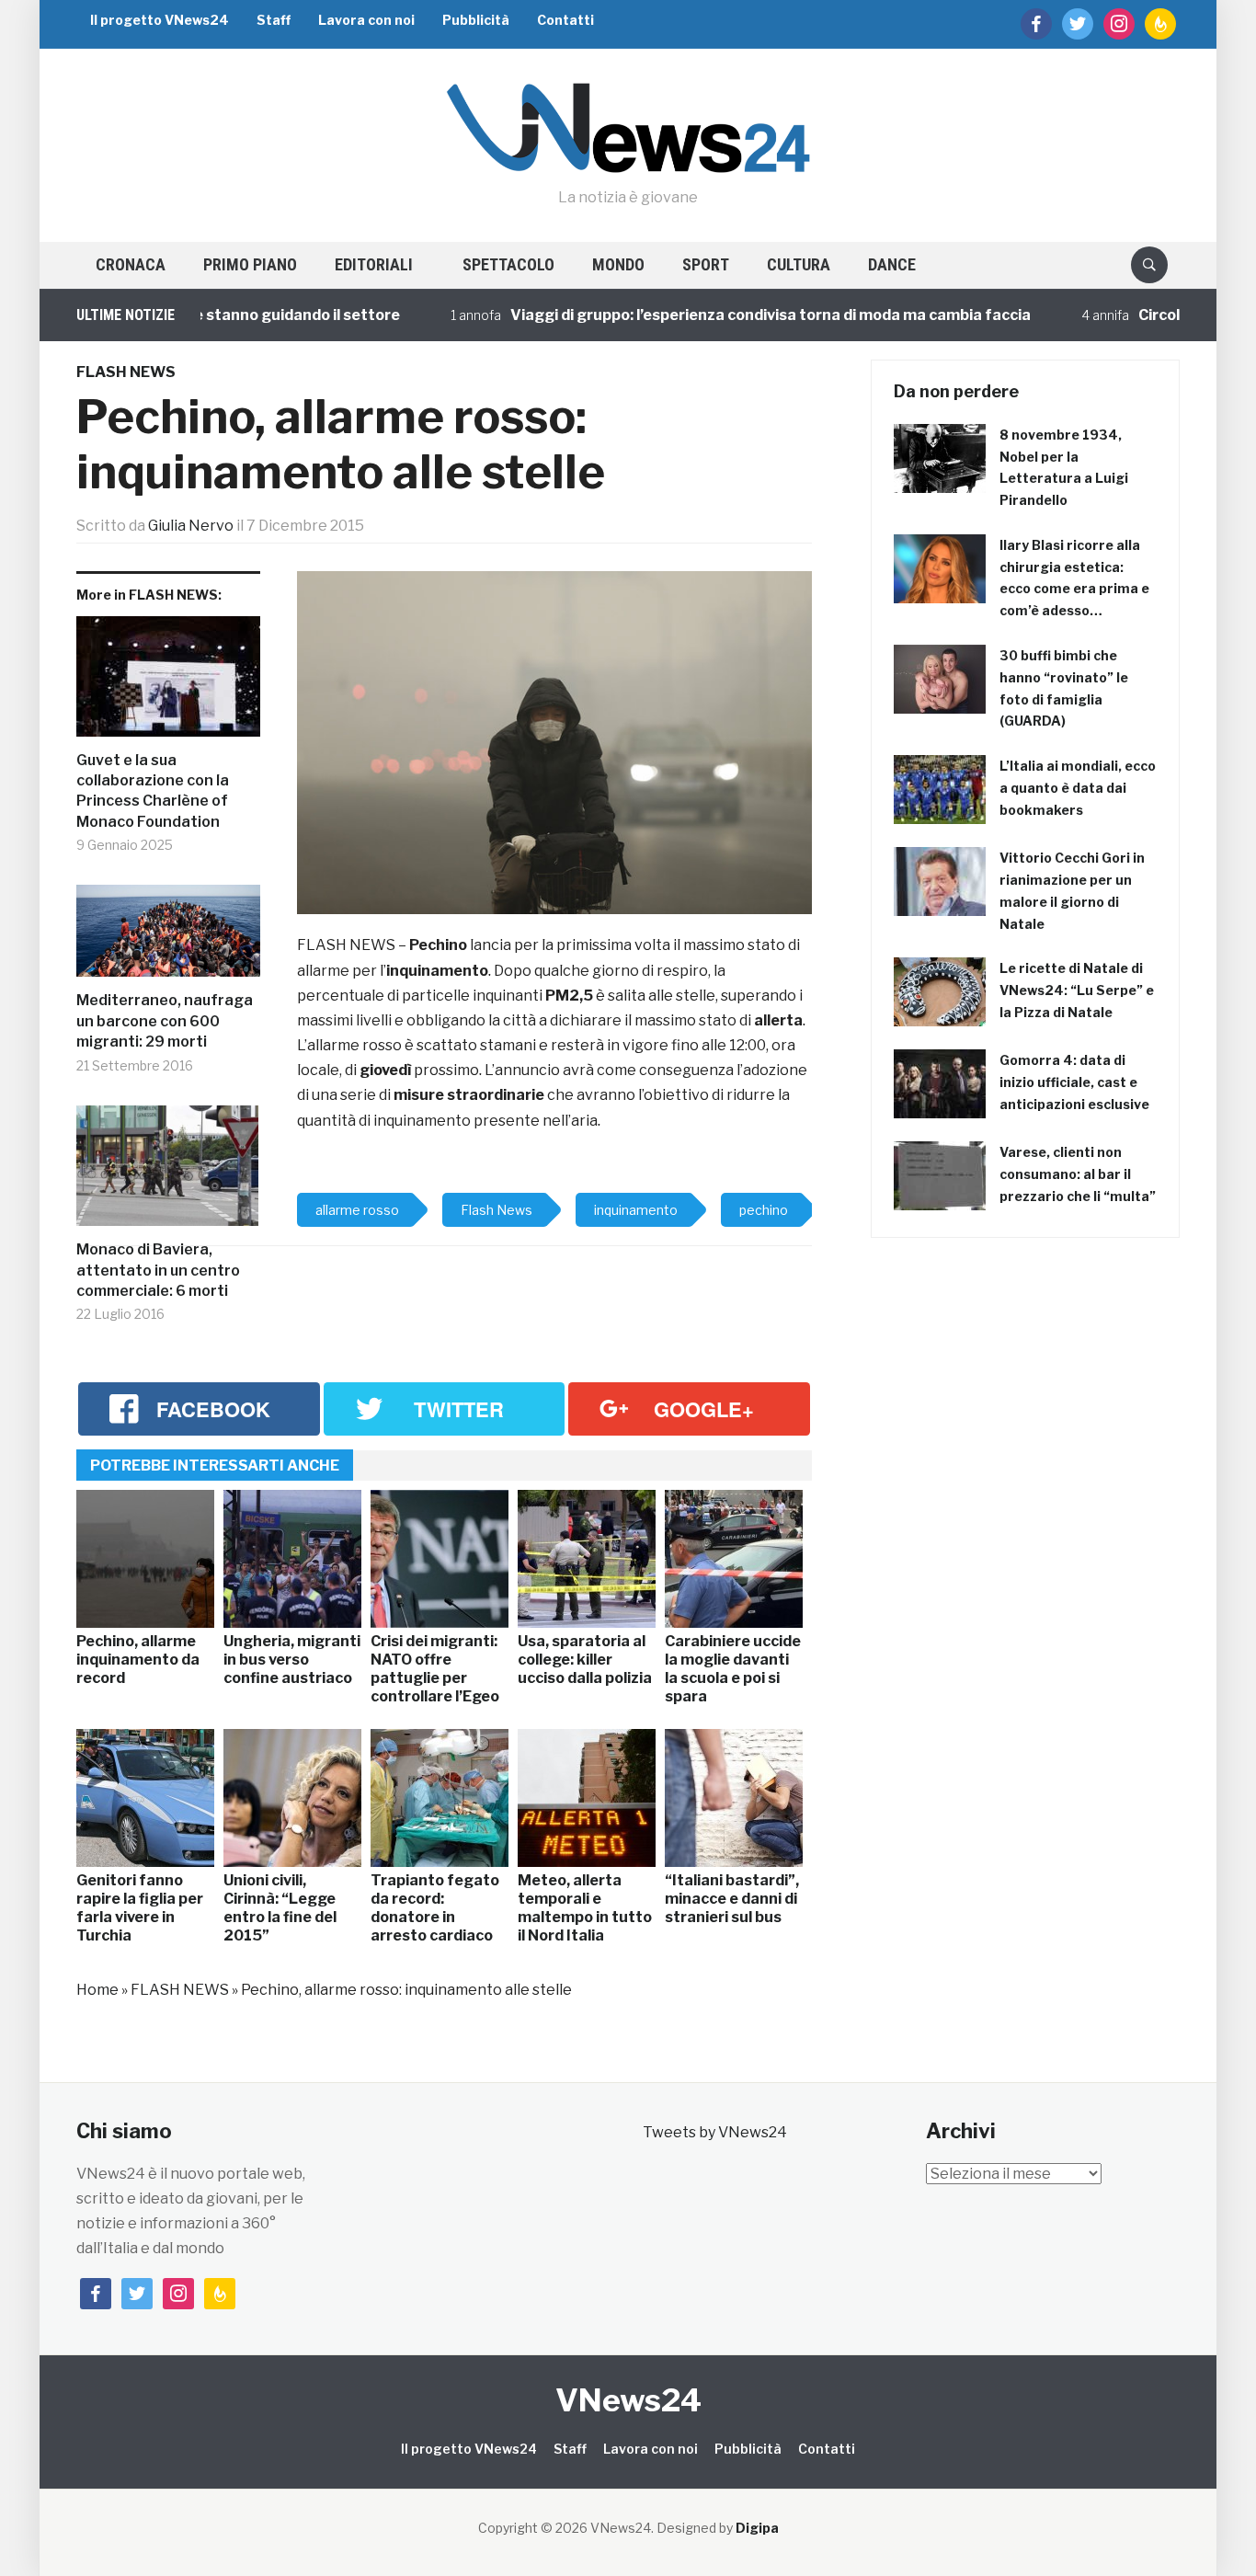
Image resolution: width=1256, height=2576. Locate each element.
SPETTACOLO (508, 264)
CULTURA (799, 264)
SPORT (706, 264)
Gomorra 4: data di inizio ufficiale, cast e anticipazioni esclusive (1074, 1082)
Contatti (565, 20)
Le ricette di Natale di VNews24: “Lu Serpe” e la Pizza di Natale (1077, 990)
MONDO (618, 264)
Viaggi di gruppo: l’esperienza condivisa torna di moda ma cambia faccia (715, 315)
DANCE (892, 264)
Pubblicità (476, 20)
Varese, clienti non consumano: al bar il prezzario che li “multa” (1078, 1174)
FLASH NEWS (126, 372)
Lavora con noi (366, 20)
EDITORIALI (374, 264)
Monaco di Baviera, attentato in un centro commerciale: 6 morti (158, 1270)
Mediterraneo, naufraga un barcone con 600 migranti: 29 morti (165, 1021)
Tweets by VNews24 (715, 2132)
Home (97, 1990)
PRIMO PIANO (250, 264)
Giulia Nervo (191, 526)
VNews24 (628, 2400)
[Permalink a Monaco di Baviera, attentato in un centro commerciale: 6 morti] (168, 1173)
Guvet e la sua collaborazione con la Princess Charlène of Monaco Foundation (153, 791)
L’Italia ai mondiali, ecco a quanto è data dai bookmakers (1078, 788)
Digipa (757, 2528)
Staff (274, 20)
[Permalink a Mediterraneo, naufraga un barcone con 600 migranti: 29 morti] (168, 938)
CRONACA (131, 264)
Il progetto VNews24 (160, 20)
